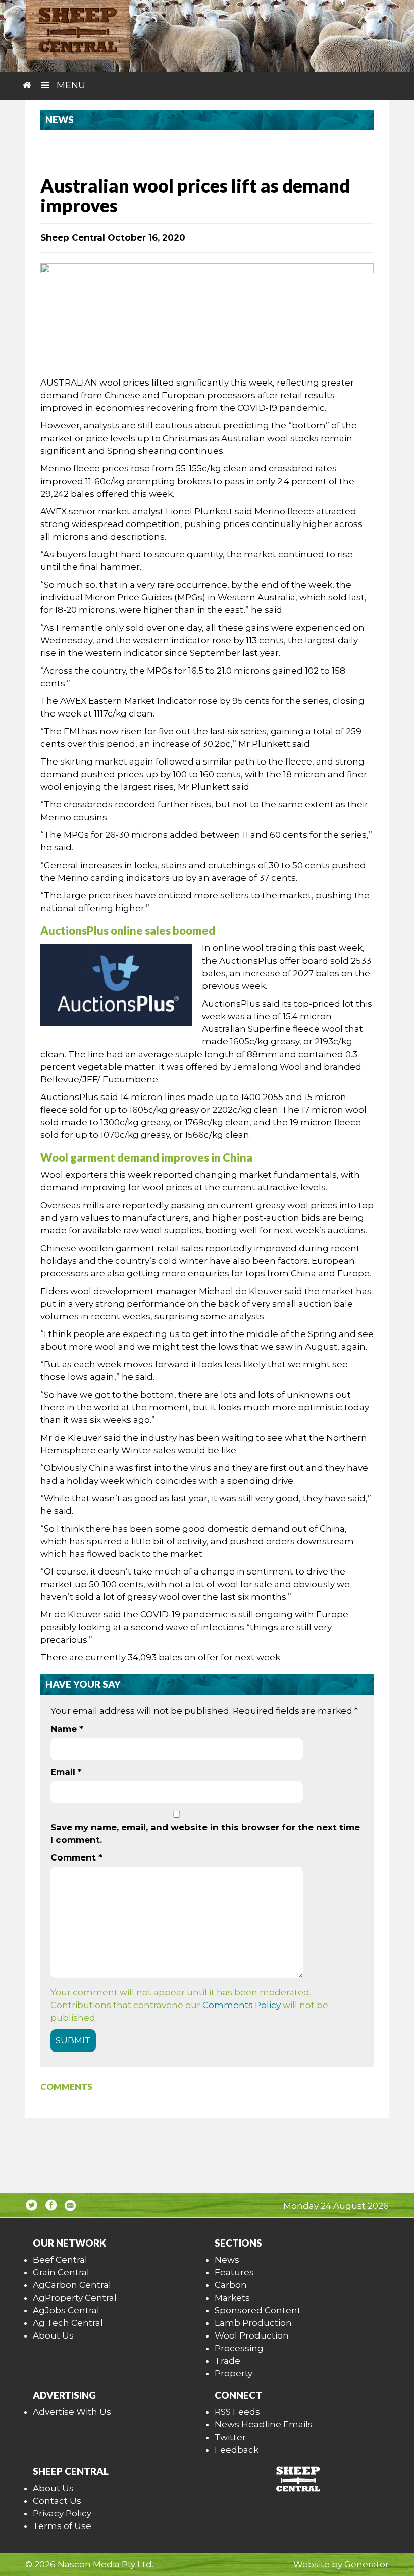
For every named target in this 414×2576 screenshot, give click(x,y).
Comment (76, 1857)
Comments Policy (242, 2005)
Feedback (237, 2450)
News (227, 2260)
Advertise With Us (72, 2412)
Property (234, 2373)
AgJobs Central (66, 2310)
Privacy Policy (62, 2513)
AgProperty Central (75, 2298)
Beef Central (60, 2260)
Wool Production (252, 2335)
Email (66, 1772)
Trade (227, 2361)
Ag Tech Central (68, 2323)
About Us (53, 2335)
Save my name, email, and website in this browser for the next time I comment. (205, 1833)
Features (234, 2272)
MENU (70, 85)
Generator (367, 2564)
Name (67, 1729)
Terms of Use (62, 2526)
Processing (239, 2348)
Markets (232, 2298)
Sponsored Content (258, 2310)
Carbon (231, 2285)
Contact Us (57, 2501)
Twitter (230, 2437)
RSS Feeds (237, 2412)
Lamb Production (253, 2323)
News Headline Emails (264, 2424)
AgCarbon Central (72, 2285)
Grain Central (61, 2272)
